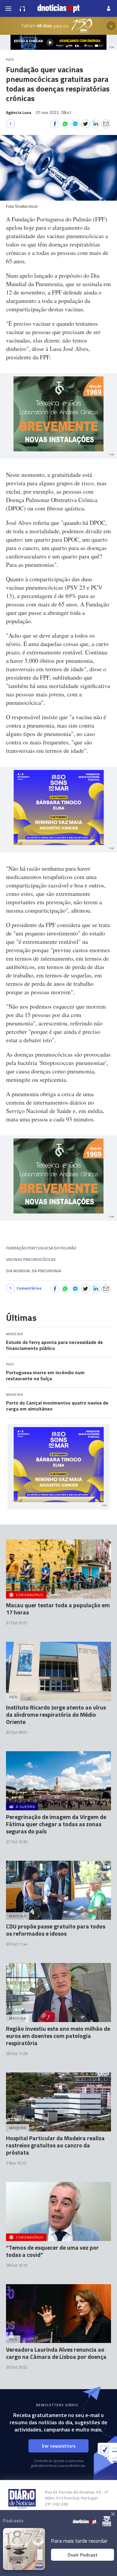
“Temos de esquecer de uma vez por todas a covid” (52, 2251)
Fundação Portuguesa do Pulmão (41, 1248)
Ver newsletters (59, 2446)
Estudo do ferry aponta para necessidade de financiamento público (54, 1345)
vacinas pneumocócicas (31, 1259)
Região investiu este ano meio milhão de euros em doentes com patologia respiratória (58, 2036)
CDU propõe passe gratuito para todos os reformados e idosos (56, 1930)
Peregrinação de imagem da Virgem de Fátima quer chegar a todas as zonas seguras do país (56, 1824)
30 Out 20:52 (17, 2367)
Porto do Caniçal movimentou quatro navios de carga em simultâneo (57, 1406)
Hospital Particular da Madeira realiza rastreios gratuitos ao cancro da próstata (55, 2145)
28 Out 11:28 (17, 2054)
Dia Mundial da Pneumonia (34, 1271)
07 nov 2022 (54, 112)
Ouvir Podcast (82, 2555)
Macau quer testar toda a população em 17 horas (58, 1609)
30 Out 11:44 (17, 1944)
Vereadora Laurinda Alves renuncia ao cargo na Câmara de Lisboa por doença (56, 2353)
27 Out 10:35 (17, 1842)
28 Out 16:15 (17, 2265)
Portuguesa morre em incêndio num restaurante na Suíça (45, 1375)
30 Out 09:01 (17, 1732)
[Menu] (8, 8)
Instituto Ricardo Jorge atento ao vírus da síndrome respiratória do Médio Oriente (56, 1714)
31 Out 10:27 (17, 1623)
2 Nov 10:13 (16, 2163)
